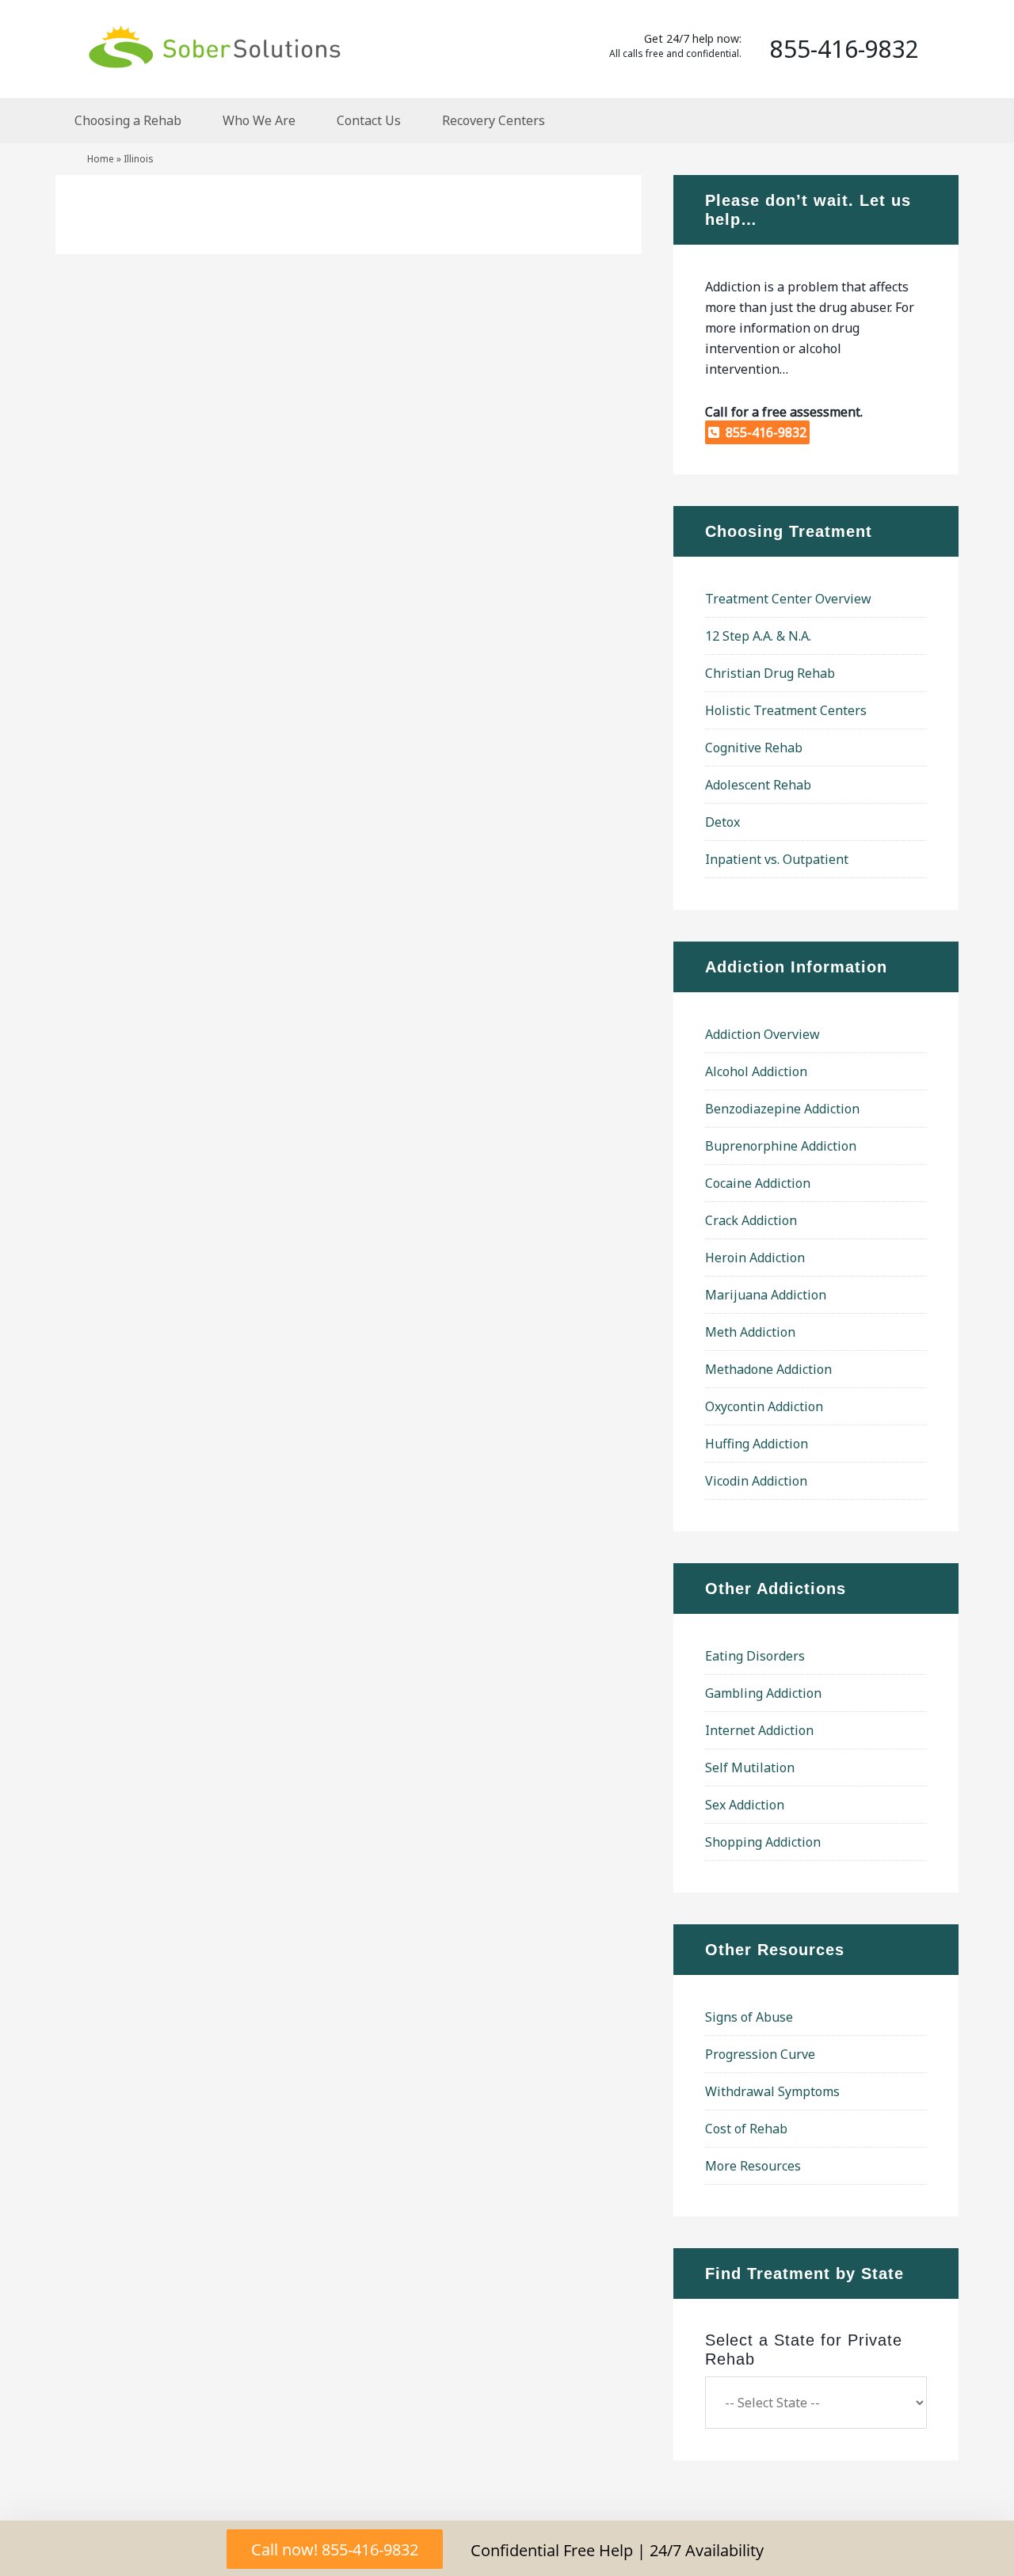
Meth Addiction (750, 1332)
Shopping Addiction (763, 1842)
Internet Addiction (759, 1730)
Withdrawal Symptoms (772, 2091)
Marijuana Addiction (766, 1295)
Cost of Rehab (746, 2129)
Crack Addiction (751, 1220)
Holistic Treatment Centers (786, 710)
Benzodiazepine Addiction (782, 1109)
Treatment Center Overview (788, 599)
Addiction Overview (762, 1034)
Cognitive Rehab (754, 748)
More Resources (753, 2166)
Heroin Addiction (755, 1258)
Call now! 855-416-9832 (335, 2549)
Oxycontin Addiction (764, 1406)
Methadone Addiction (768, 1369)
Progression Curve (760, 2054)
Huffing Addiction (757, 1444)
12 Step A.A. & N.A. (758, 636)
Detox (722, 822)
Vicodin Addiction (756, 1481)
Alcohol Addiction (756, 1071)
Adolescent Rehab (758, 785)
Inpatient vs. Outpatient (777, 859)
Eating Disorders (755, 1656)
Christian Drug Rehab (770, 673)
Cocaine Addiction (758, 1183)
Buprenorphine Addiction (781, 1146)
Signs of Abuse (749, 2017)
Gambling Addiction (763, 1693)
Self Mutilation (750, 1767)
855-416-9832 (763, 432)
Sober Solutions (214, 46)
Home (101, 159)
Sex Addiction (745, 1805)
